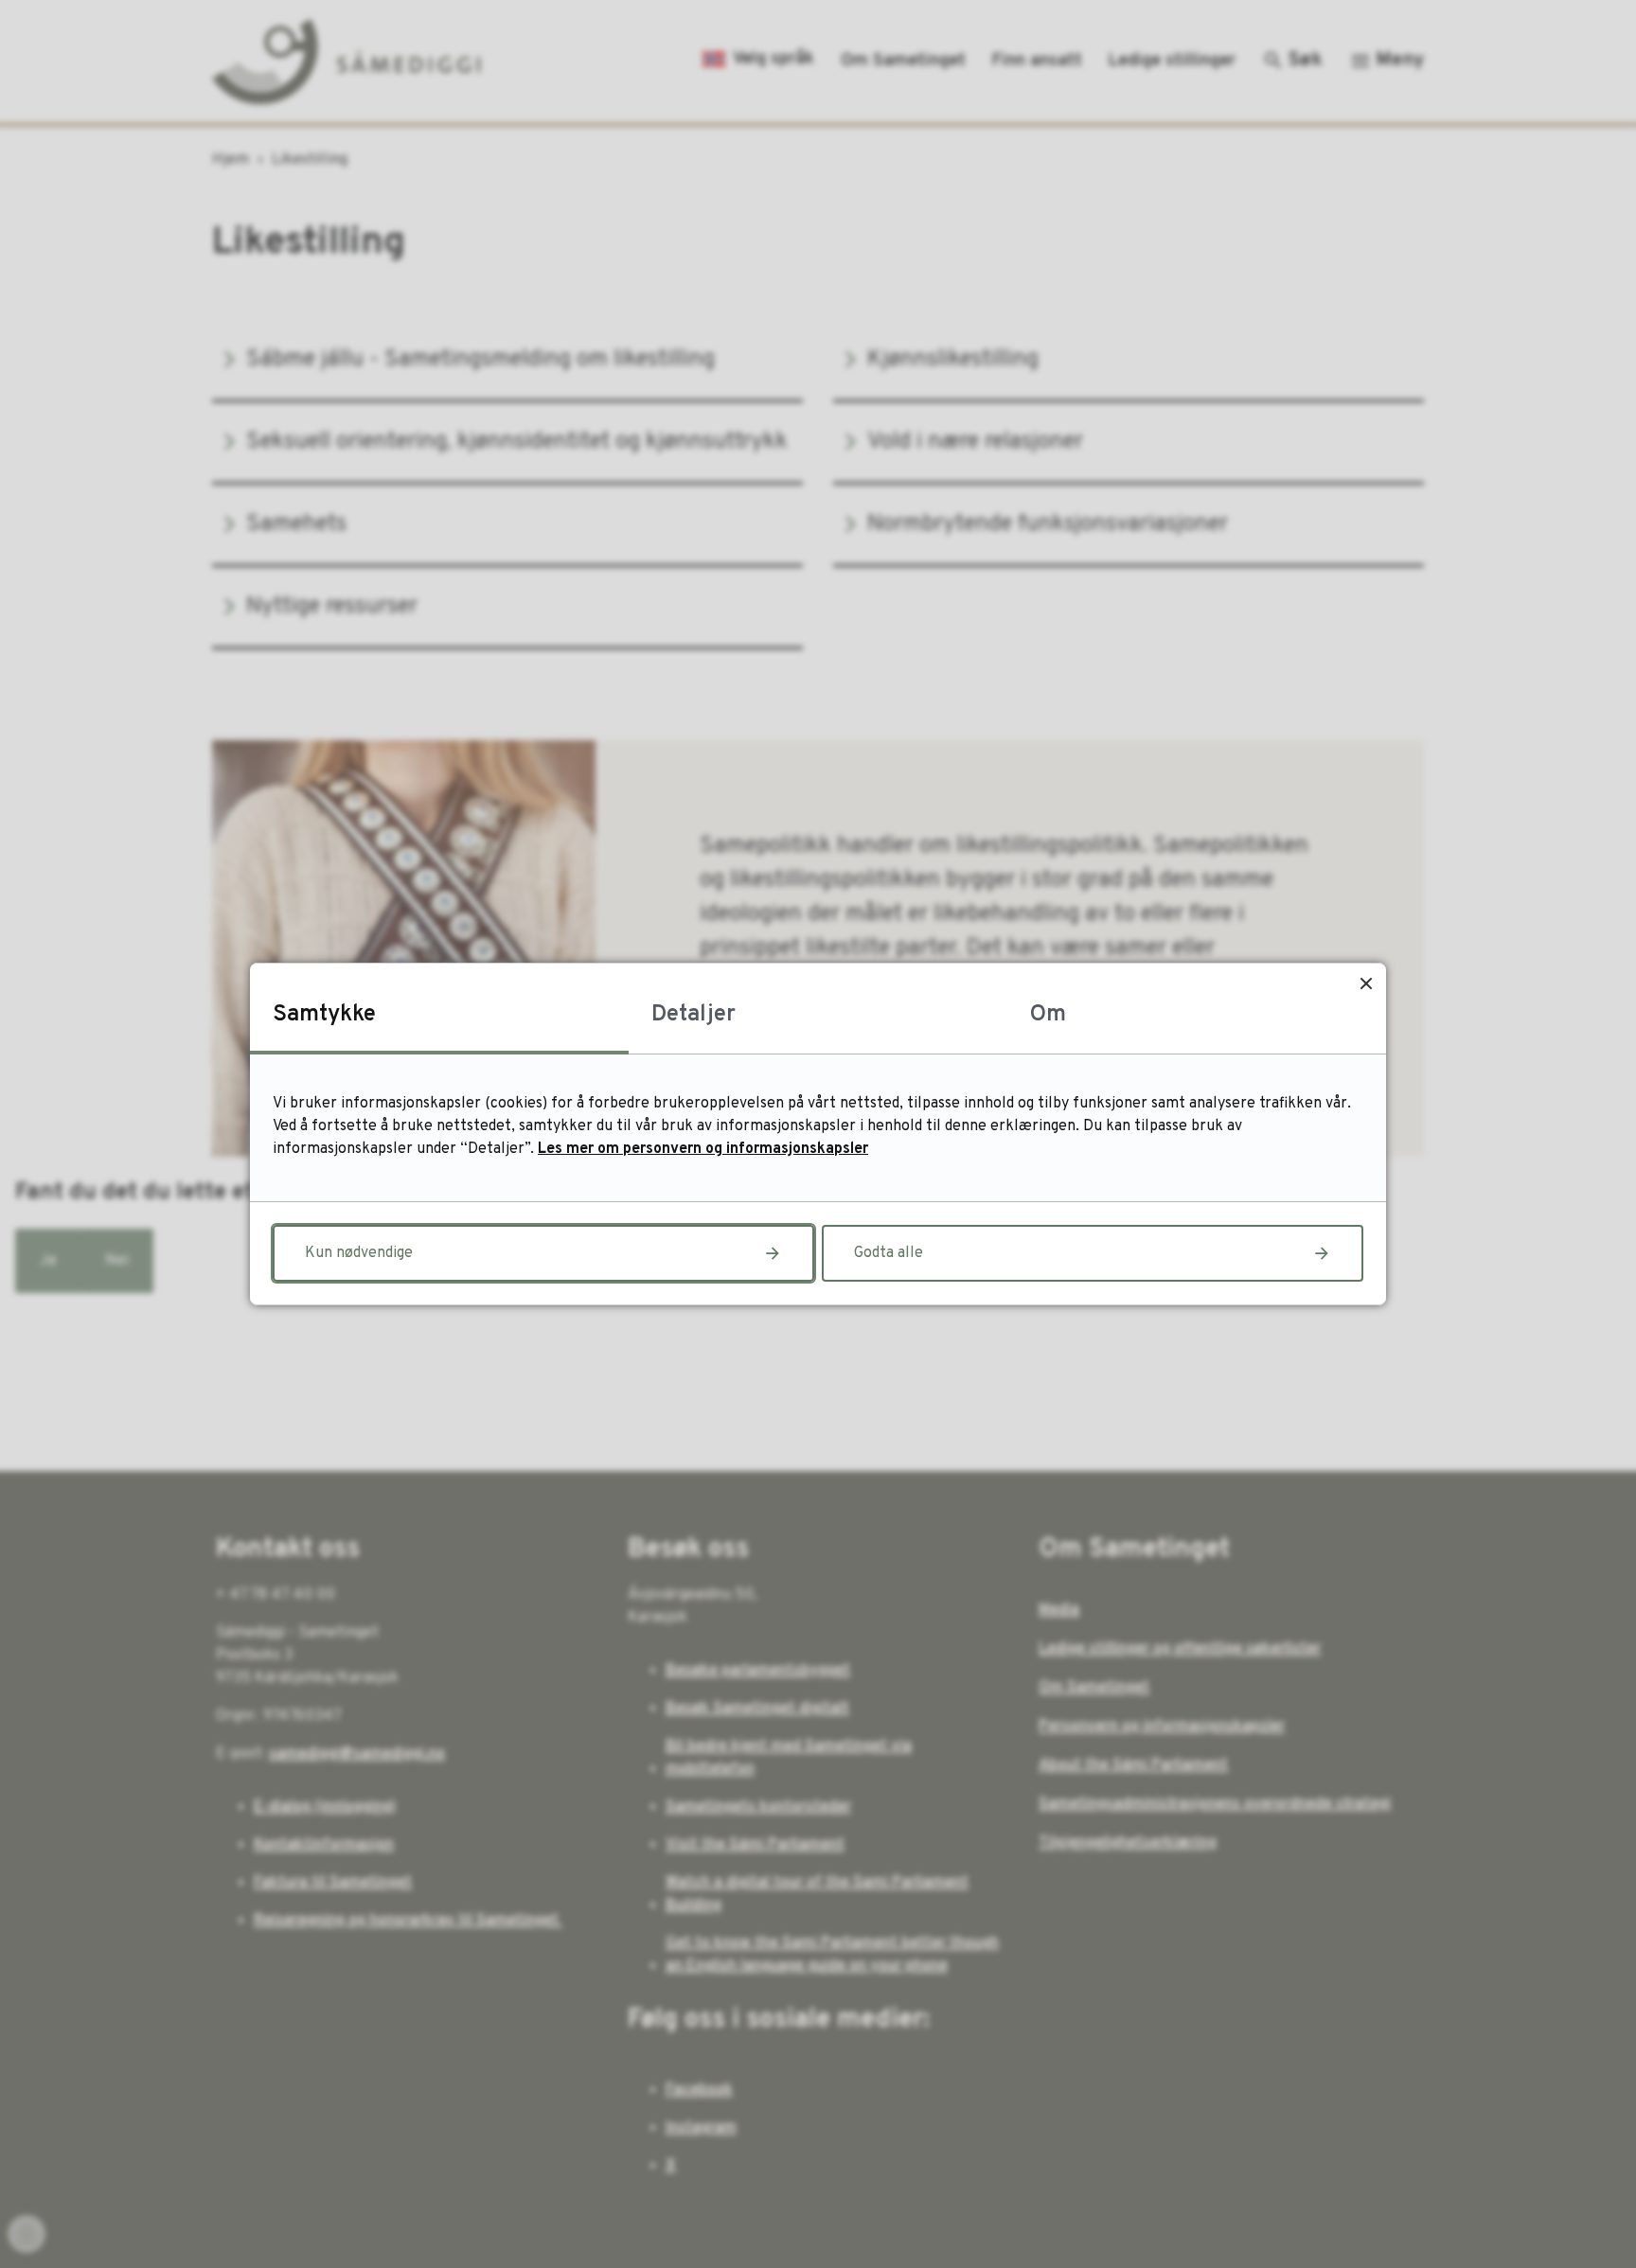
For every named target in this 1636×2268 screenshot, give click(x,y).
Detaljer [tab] (694, 1015)
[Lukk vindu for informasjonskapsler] (1366, 983)
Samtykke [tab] (324, 1015)
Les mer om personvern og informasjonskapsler (703, 1149)
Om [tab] (1048, 1015)
